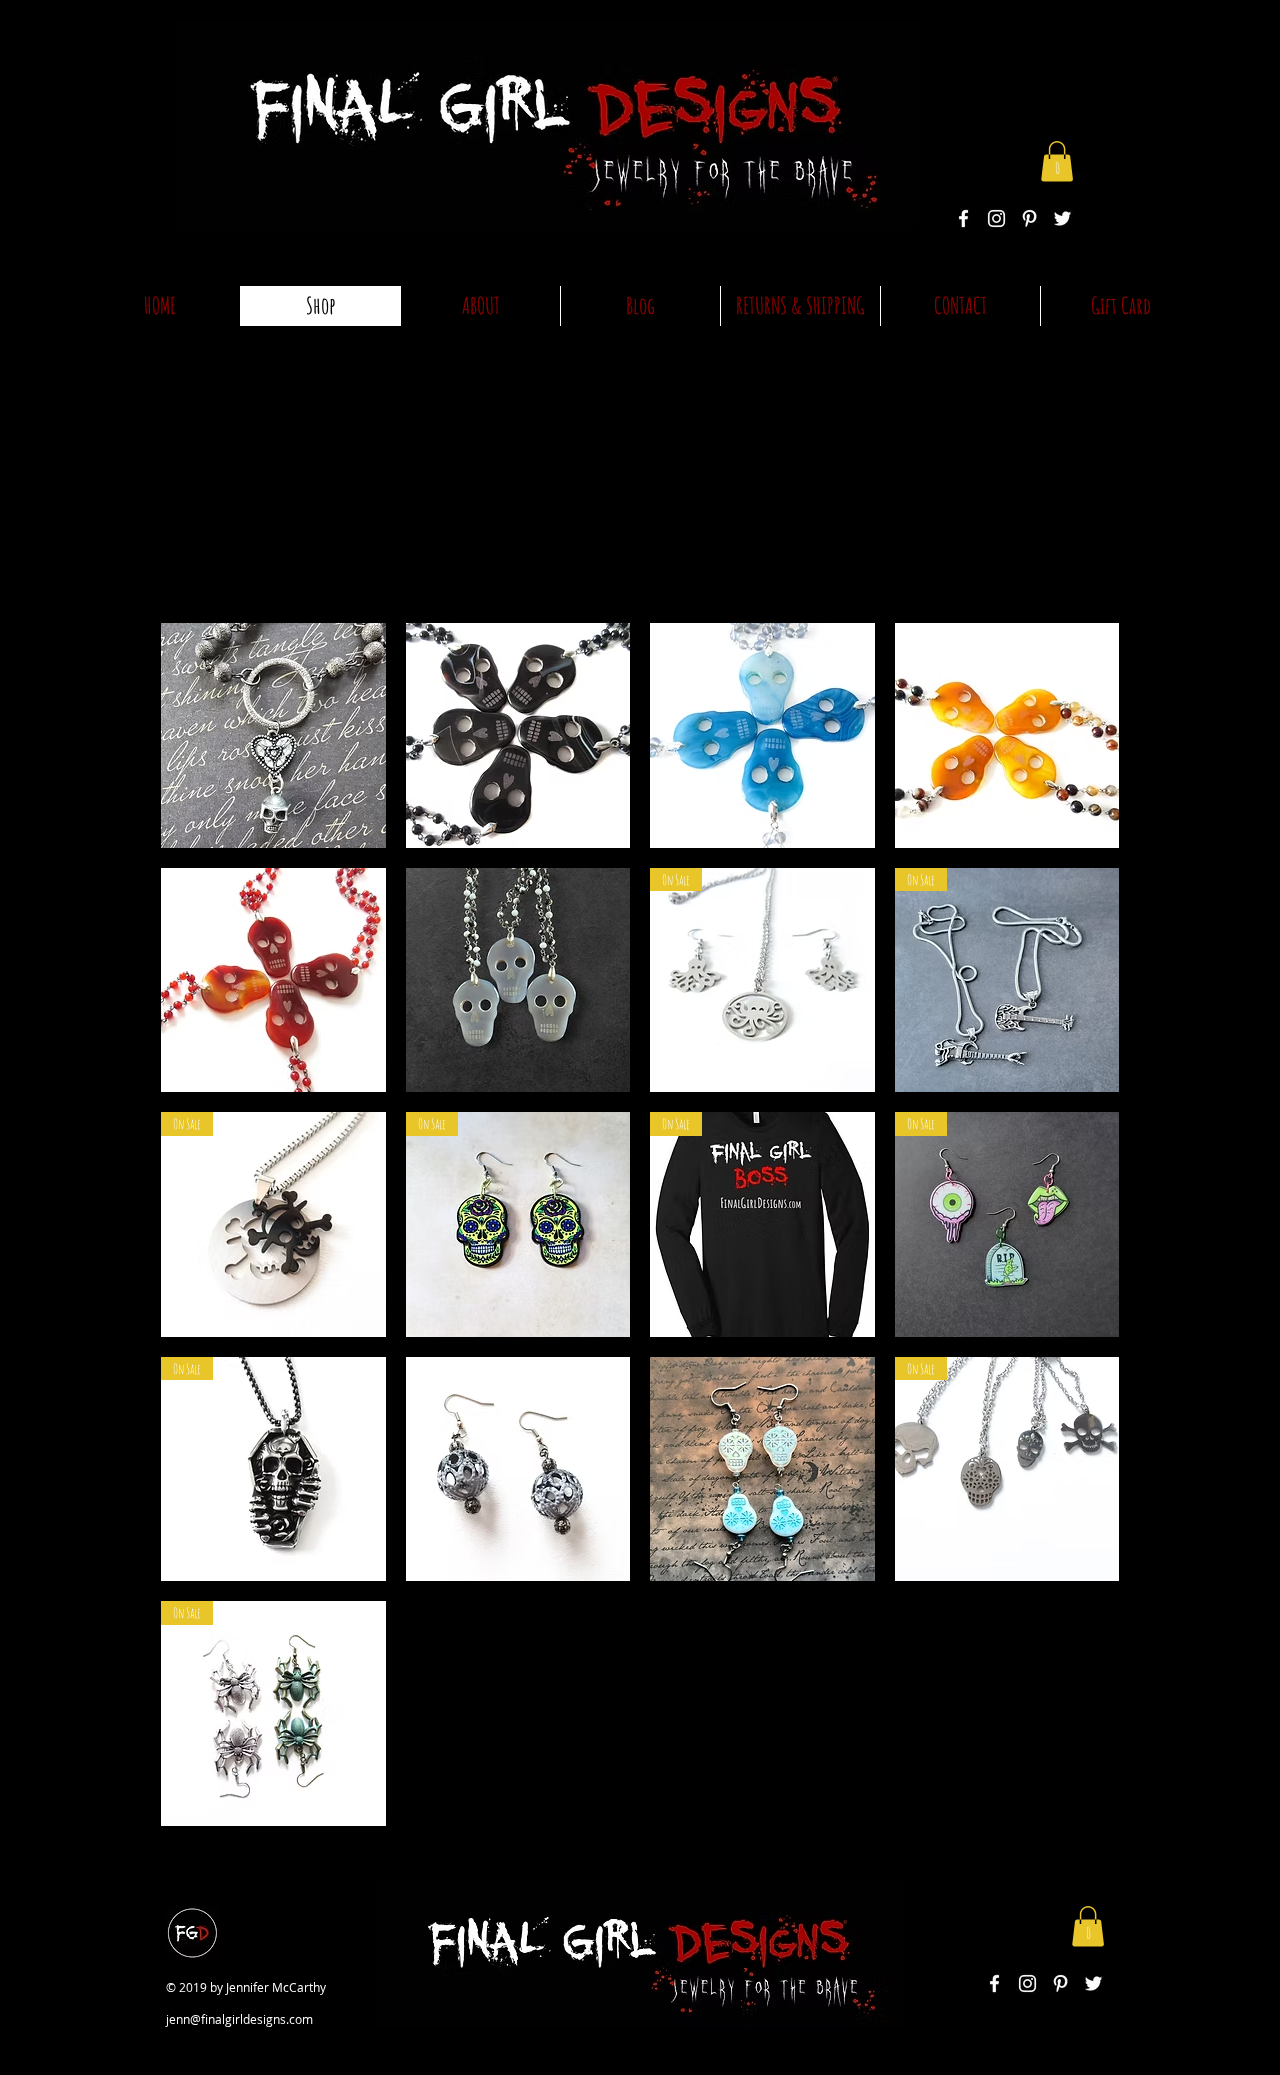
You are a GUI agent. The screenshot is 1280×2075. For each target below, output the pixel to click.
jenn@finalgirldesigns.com (239, 2019)
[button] (1057, 161)
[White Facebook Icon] (963, 218)
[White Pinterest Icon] (1029, 218)
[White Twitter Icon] (1062, 218)
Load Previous (646, 469)
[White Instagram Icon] (996, 218)
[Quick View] (273, 735)
